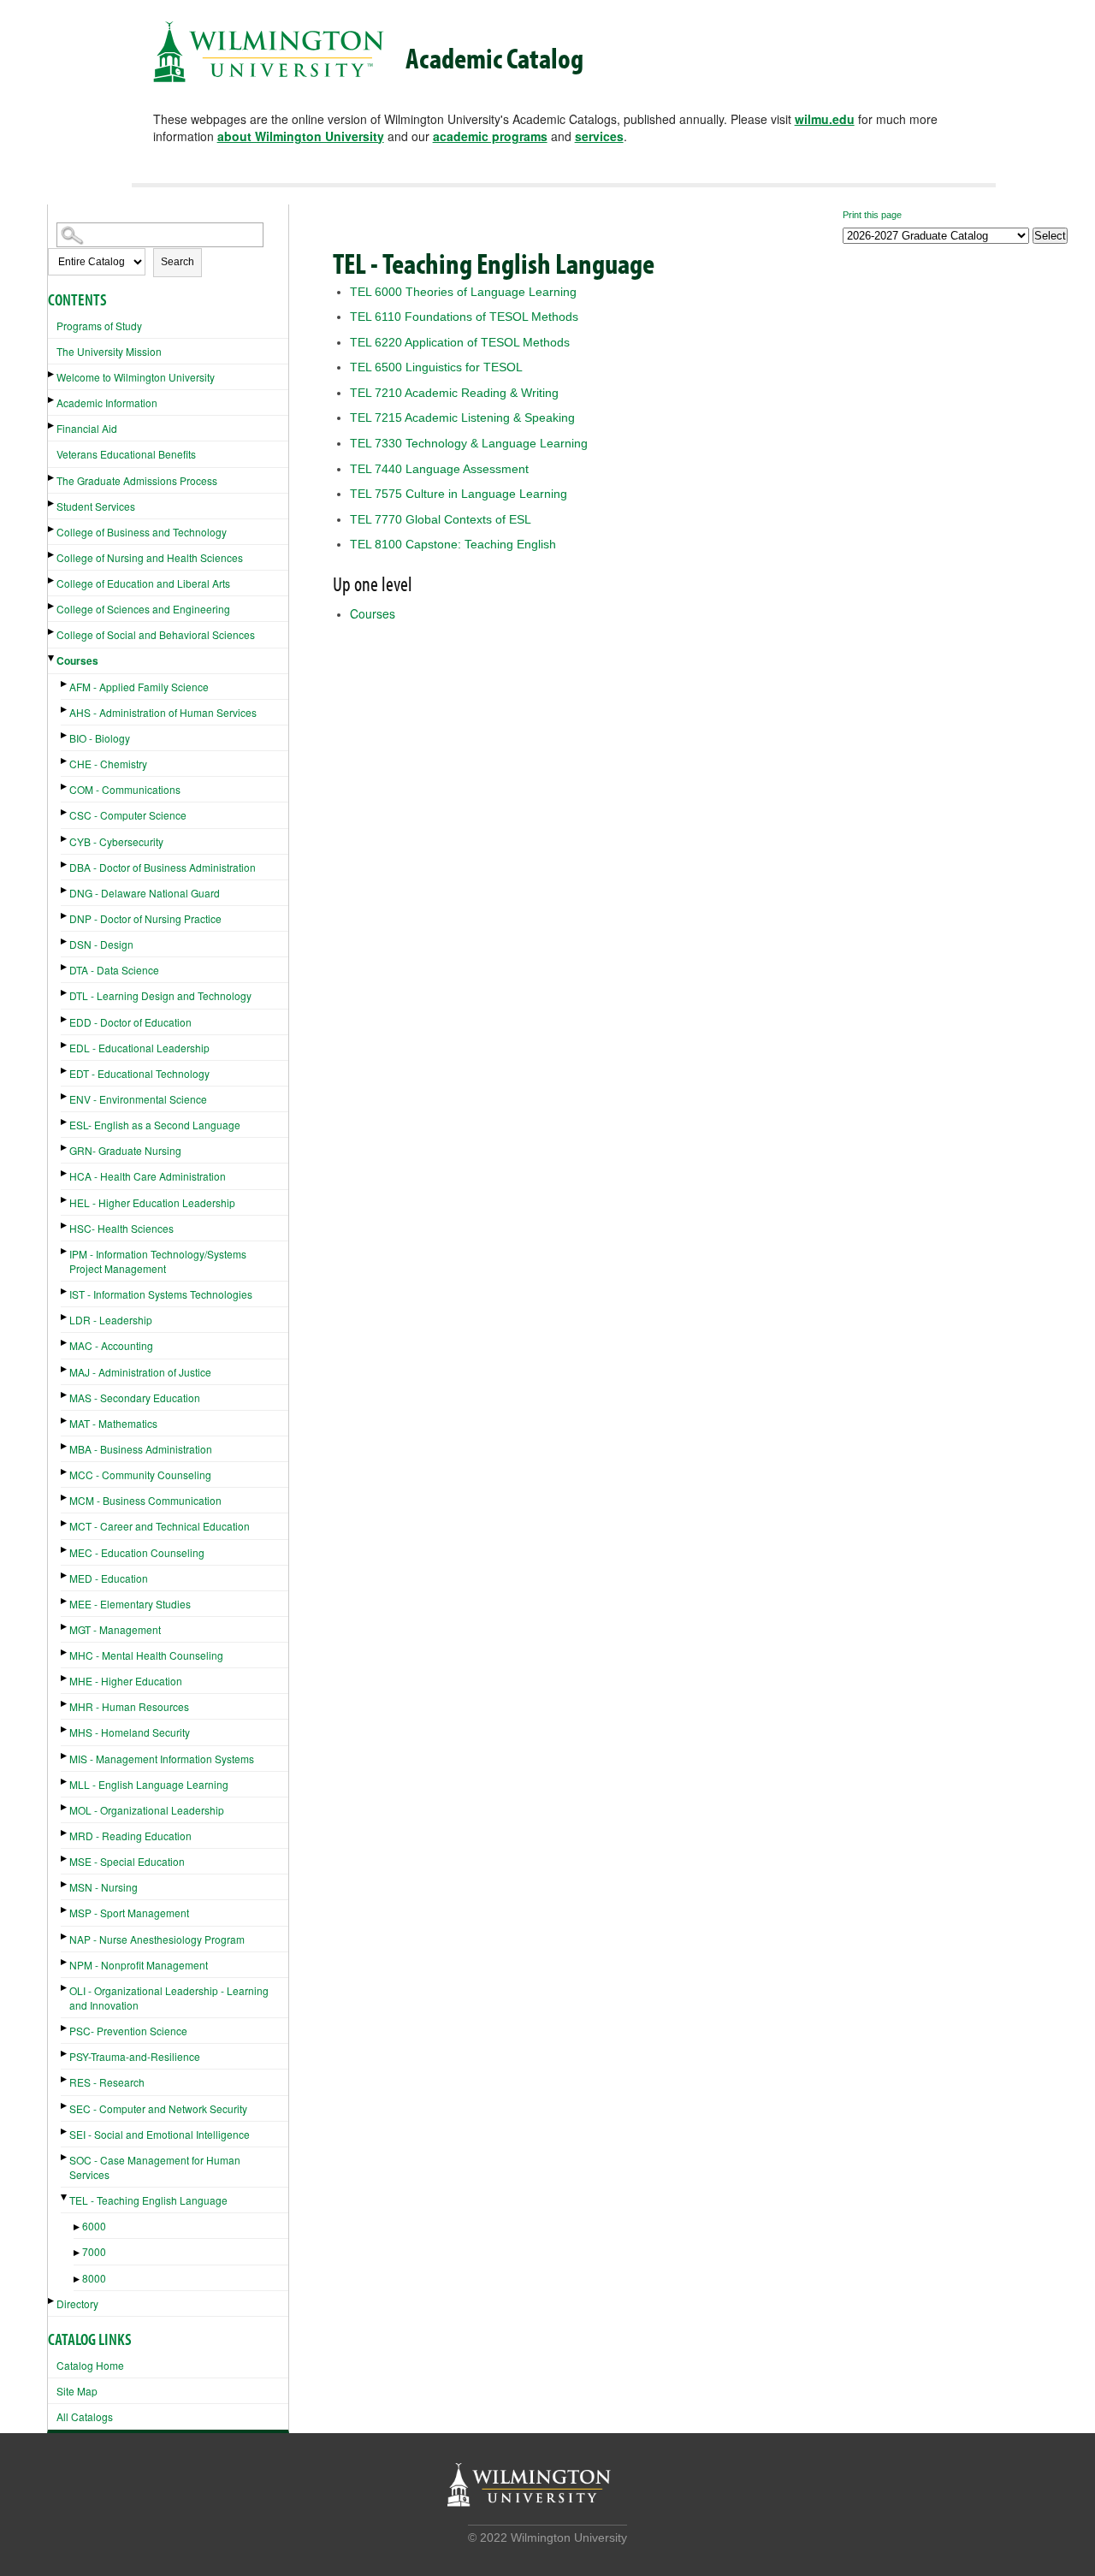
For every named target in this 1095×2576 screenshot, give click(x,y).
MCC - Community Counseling (140, 1475)
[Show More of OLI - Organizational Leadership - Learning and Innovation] (65, 1988)
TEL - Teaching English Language (148, 2200)
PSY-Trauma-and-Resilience (135, 2056)
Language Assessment (439, 469)
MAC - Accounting (111, 1345)
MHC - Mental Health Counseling (146, 1655)
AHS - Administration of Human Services (163, 712)
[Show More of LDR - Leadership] (65, 1317)
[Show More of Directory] (52, 2301)
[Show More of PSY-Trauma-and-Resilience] (65, 2054)
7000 (94, 2251)
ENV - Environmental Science (138, 1099)
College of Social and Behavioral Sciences (156, 634)
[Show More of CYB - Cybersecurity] (65, 839)
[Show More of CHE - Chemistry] (65, 761)
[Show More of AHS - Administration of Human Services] (65, 710)
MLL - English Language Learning (149, 1784)
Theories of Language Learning (463, 292)
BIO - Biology (100, 738)
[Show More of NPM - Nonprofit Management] (65, 1962)
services (599, 136)
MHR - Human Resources (129, 1706)
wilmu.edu (825, 119)
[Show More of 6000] (78, 2227)
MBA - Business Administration (141, 1449)
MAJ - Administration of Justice (140, 1372)
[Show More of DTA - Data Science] (65, 967)
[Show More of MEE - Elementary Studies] (65, 1601)
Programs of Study (99, 326)
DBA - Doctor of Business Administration (163, 867)
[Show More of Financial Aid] (52, 426)
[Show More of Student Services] (52, 503)
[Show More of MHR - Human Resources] (65, 1704)
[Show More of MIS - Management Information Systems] (65, 1756)
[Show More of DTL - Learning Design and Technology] (65, 993)
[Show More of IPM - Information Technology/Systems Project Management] (65, 1251)
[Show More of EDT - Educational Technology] (65, 1071)
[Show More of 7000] (78, 2253)
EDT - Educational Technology (139, 1073)
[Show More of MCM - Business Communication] (65, 1498)
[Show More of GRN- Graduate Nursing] (65, 1148)
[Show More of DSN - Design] (65, 942)
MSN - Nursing (104, 1887)
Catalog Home (90, 2365)
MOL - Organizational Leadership (147, 1810)
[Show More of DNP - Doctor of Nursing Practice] (65, 916)
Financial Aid (87, 428)
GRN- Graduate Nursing (125, 1150)
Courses (77, 660)
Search (178, 262)
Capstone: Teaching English (453, 544)
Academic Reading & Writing (454, 393)
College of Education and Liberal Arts (143, 583)
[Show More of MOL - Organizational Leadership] (65, 1807)
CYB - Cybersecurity (116, 841)
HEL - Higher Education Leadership (152, 1202)
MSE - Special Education (127, 1861)
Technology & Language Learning (469, 443)
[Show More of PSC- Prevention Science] (65, 2028)
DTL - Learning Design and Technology (160, 995)
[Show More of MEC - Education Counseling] (65, 1550)
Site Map (77, 2391)
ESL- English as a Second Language (155, 1125)
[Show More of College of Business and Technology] (52, 529)
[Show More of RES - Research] (65, 2079)
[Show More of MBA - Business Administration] (65, 1446)
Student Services (96, 506)
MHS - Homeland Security (130, 1732)
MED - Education (109, 1578)
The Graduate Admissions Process (137, 480)
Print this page (872, 215)
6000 (94, 2226)
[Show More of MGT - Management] (65, 1627)
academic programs (490, 136)
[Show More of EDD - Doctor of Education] (65, 1019)
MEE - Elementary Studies (130, 1604)
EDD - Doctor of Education (130, 1022)
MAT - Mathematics (113, 1423)
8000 (94, 2278)
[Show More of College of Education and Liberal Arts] (52, 580)
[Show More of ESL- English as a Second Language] (65, 1122)
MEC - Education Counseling (137, 1552)
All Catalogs (85, 2416)
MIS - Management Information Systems (162, 1759)
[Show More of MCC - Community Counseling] (65, 1472)
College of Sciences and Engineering (143, 609)
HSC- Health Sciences (121, 1228)
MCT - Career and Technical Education (160, 1526)
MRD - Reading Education (130, 1836)
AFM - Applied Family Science (139, 687)
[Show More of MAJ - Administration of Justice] (65, 1369)
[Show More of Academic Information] (52, 400)
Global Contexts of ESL (441, 519)
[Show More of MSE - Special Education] (65, 1859)
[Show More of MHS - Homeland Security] (65, 1729)
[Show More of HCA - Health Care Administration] (65, 1173)
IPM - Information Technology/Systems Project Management (158, 1261)
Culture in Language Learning (459, 494)
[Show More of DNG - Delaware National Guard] (65, 890)
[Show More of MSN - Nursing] (65, 1884)
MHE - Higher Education (126, 1681)
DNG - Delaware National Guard (145, 893)
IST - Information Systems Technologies (161, 1294)
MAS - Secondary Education (135, 1398)
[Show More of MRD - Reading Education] (65, 1833)
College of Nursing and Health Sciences (150, 557)
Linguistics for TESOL (436, 367)
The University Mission (109, 351)
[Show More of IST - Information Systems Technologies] (65, 1291)
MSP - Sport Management (129, 1913)
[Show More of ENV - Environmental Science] (65, 1096)
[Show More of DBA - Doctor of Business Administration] (65, 865)
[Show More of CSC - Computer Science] (65, 812)
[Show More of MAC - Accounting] (65, 1343)
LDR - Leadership (111, 1320)
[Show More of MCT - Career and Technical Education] (65, 1523)
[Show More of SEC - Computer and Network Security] (65, 2106)
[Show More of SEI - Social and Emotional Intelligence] (65, 2132)
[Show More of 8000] (78, 2280)
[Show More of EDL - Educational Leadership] (65, 1045)
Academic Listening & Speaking (462, 417)
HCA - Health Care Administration (148, 1176)
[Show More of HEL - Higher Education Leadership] (65, 1200)
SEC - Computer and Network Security (158, 2108)
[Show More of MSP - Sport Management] (65, 1910)
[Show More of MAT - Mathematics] (65, 1421)
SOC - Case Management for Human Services (155, 2167)
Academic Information (107, 403)
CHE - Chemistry (108, 764)
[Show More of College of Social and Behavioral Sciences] (52, 632)
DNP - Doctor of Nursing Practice (145, 918)
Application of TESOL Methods (460, 342)
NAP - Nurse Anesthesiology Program (157, 1939)
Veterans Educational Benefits (126, 454)
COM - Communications (125, 789)
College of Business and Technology (142, 532)
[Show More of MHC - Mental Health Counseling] (65, 1652)
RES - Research (107, 2082)
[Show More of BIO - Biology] (65, 735)
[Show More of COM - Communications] (65, 787)
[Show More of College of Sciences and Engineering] (52, 606)
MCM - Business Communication (145, 1500)
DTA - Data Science (114, 970)
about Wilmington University (301, 136)
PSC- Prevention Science (128, 2031)
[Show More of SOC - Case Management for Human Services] (65, 2157)
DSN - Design (101, 944)
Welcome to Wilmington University (136, 377)
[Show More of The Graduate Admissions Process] (52, 478)
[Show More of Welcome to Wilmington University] (52, 374)
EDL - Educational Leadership (139, 1048)
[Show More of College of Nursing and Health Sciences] (52, 555)
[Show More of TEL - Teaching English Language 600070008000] (65, 2197)
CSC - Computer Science (128, 815)
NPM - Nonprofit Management (139, 1965)
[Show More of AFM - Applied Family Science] (65, 684)
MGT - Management (115, 1629)
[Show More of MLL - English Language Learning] (65, 1782)
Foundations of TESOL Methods (464, 317)
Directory (77, 2304)
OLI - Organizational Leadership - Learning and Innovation (169, 1998)
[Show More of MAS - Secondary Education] (65, 1395)
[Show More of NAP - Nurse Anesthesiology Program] (65, 1936)
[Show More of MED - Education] (65, 1575)
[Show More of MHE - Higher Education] (65, 1678)
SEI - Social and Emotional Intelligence (160, 2134)
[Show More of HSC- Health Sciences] (65, 1226)
